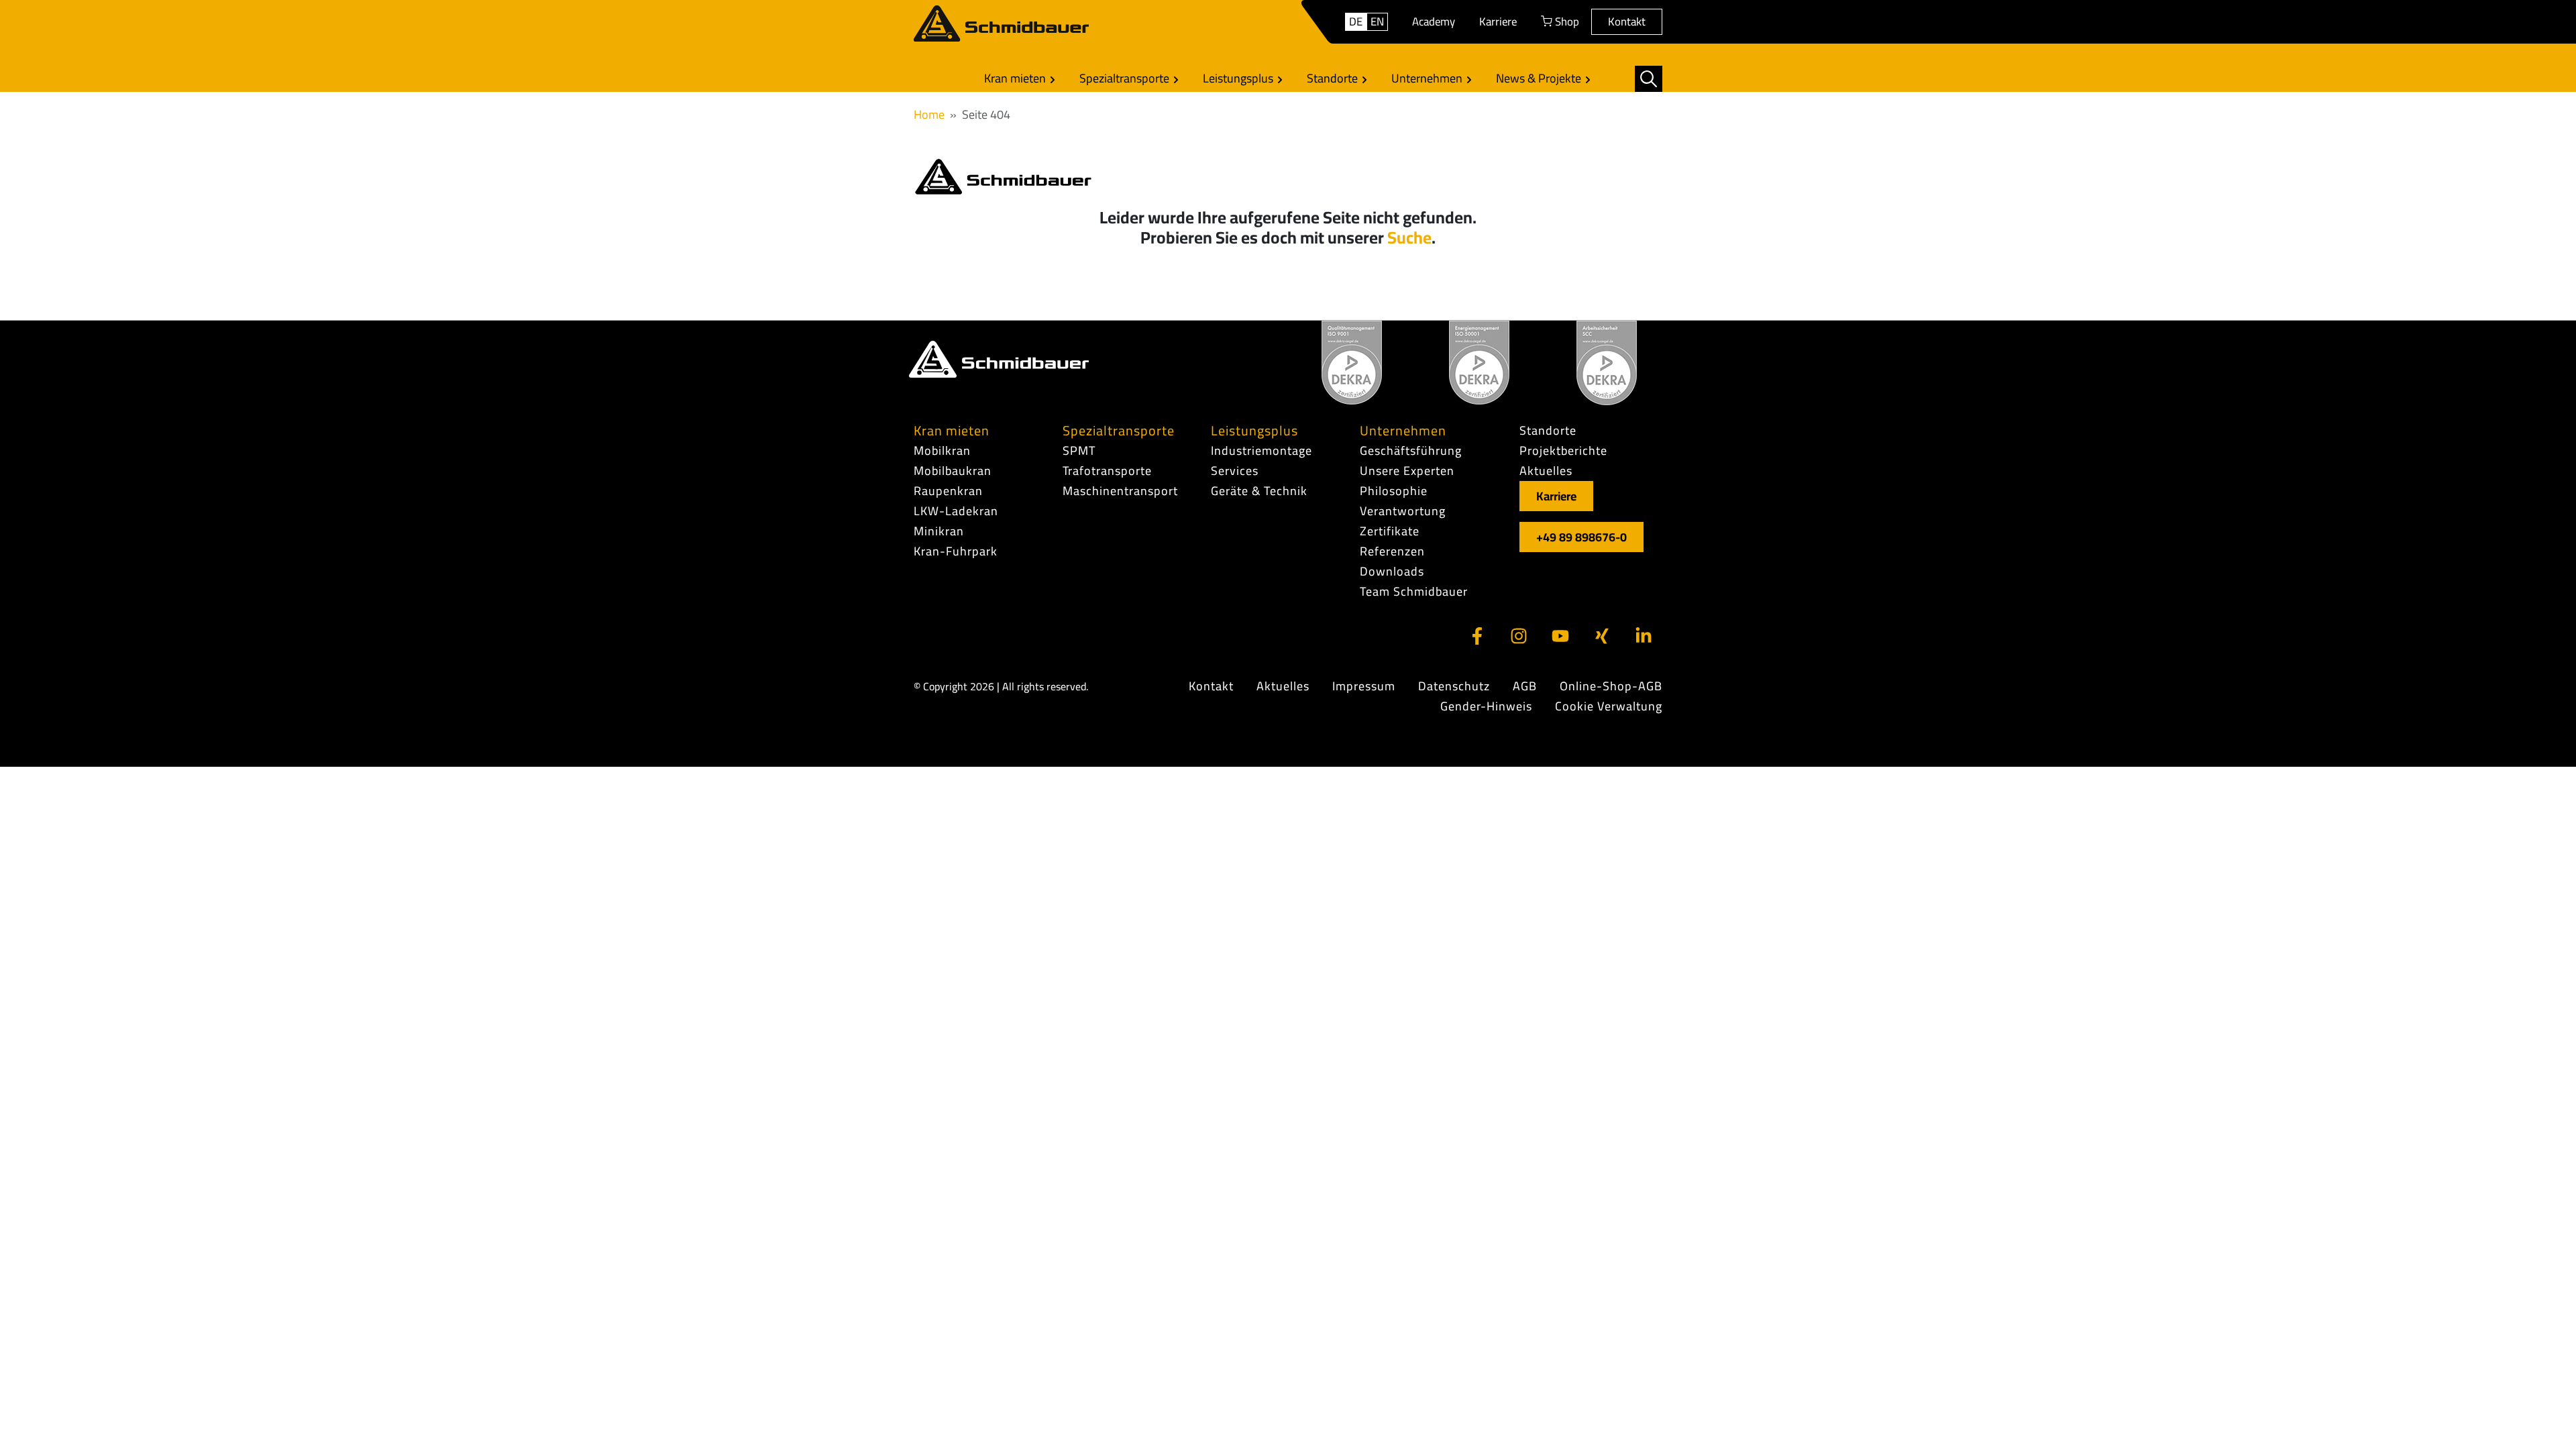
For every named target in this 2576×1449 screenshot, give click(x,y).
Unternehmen (1428, 78)
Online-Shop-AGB (1611, 686)
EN (1377, 22)
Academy (1434, 21)
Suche (1409, 237)
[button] (1649, 79)
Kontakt (1627, 21)
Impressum (1364, 686)
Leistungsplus (1239, 78)
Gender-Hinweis (1486, 706)
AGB (1525, 686)
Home (929, 114)
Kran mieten (1016, 78)
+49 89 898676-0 (1581, 537)
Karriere (1498, 21)
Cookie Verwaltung (1609, 706)
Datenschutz (1454, 686)
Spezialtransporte (1126, 78)
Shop (1566, 21)
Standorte (1334, 78)
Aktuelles (1283, 686)
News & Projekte (1540, 78)
